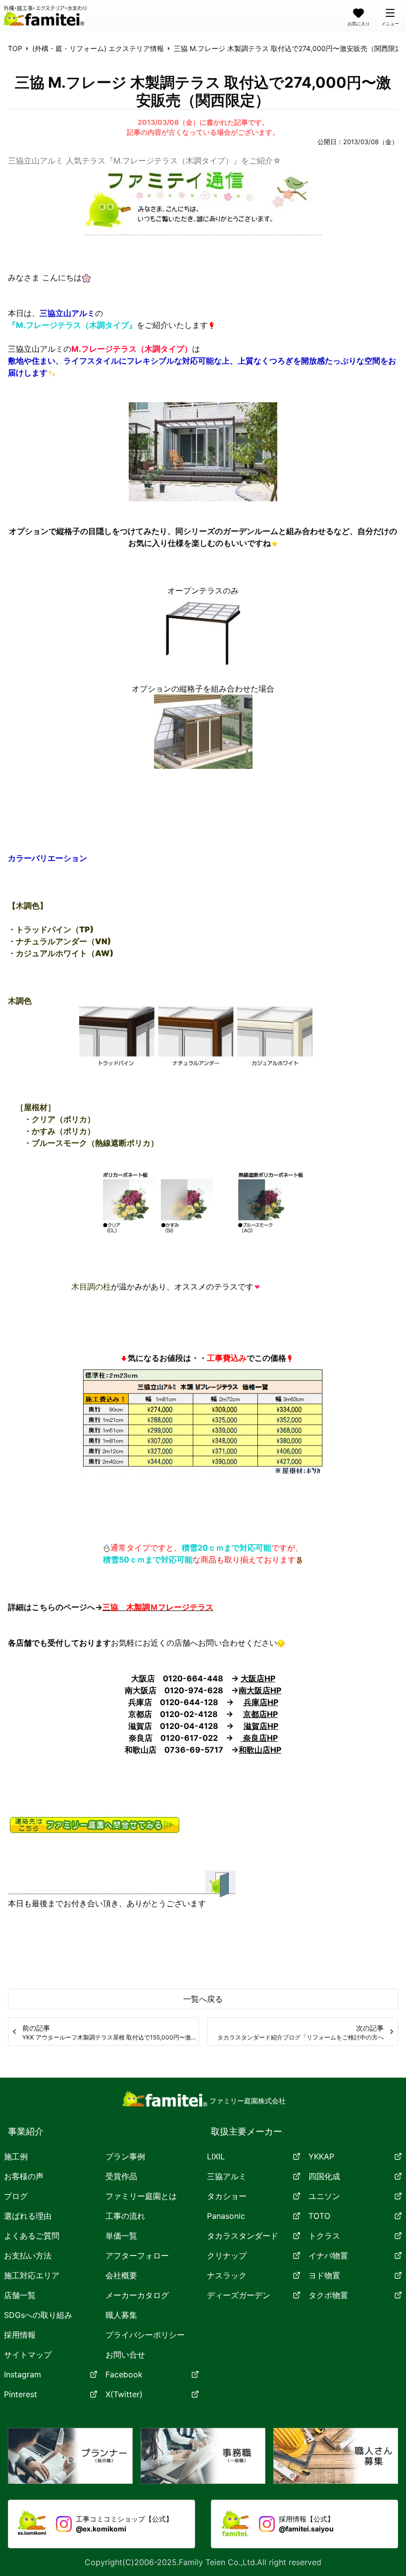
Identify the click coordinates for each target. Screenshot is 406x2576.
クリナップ (227, 2255)
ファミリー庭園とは (141, 2196)
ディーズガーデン (239, 2295)
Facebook (124, 2374)
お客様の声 (24, 2176)
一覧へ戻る (203, 1999)
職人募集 (121, 2315)
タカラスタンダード (243, 2236)
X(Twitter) (124, 2394)
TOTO (319, 2216)
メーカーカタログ (137, 2295)
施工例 (16, 2156)
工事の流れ (125, 2216)
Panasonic (226, 2216)
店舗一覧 (20, 2295)
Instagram (23, 2374)
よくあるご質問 (32, 2236)
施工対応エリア (32, 2275)
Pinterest (21, 2394)
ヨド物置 (324, 2275)
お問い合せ (125, 2355)
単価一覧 (121, 2236)
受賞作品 (121, 2176)
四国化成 (324, 2176)
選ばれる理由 (28, 2216)
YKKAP (321, 2156)
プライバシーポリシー (145, 2335)
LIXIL (216, 2156)
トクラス (324, 2236)
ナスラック (227, 2275)
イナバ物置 (328, 2255)
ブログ (16, 2196)
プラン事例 (125, 2156)
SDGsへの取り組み (38, 2315)
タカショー (227, 2196)
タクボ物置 (328, 2295)
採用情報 (20, 2335)
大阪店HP (258, 1678)
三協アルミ (227, 2176)
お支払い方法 (28, 2255)
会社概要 (121, 2275)
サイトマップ (28, 2355)
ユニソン (324, 2196)
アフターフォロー (137, 2255)
